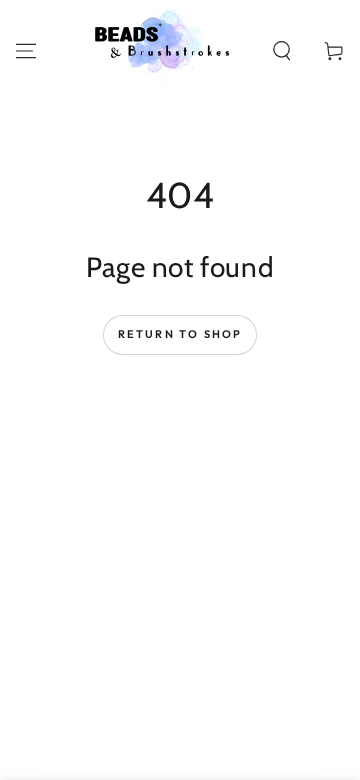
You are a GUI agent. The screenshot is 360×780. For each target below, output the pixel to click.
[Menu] (26, 51)
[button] (282, 51)
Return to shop (180, 334)
